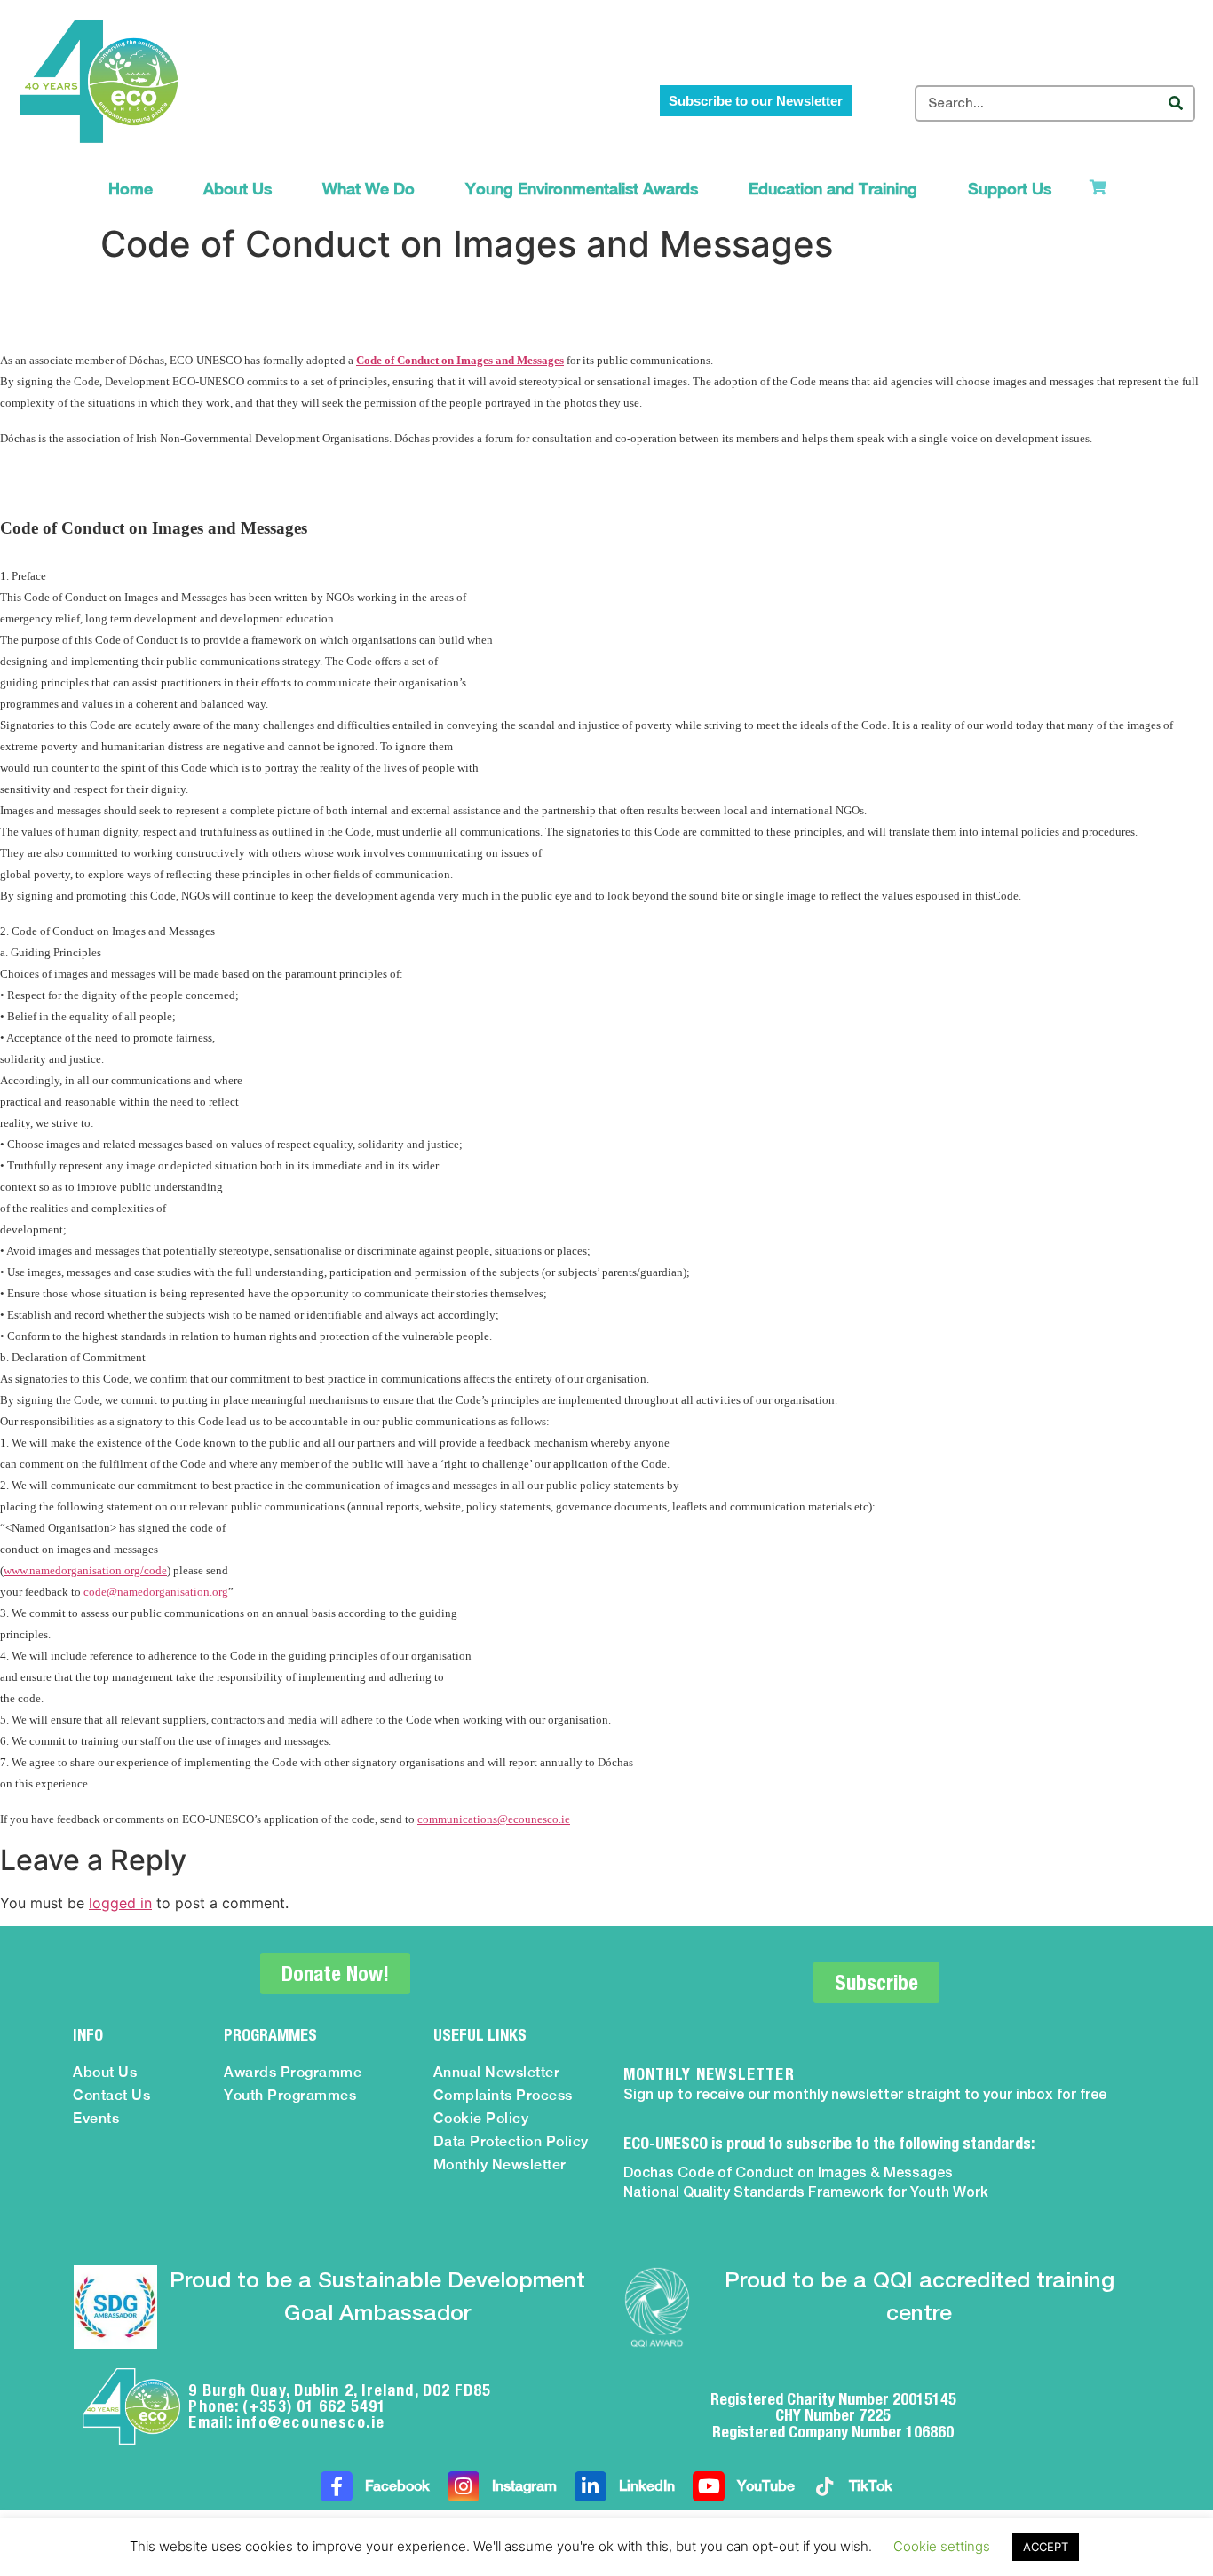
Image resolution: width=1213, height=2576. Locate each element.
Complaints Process (503, 2095)
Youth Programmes (290, 2095)
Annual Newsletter (497, 2072)
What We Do (369, 189)
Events (96, 2118)
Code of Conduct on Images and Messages (460, 360)
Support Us (1010, 189)
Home (131, 189)
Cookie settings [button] (942, 2546)
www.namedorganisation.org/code (85, 1570)
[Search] (1175, 103)
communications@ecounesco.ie (494, 1819)
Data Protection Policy (511, 2141)
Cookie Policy (481, 2118)
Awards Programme (293, 2072)
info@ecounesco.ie (311, 2422)
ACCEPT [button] (1046, 2547)
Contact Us (111, 2095)
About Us (238, 189)
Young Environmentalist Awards (582, 189)
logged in (120, 1903)
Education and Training (833, 189)
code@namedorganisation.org (156, 1592)
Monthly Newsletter (500, 2164)
